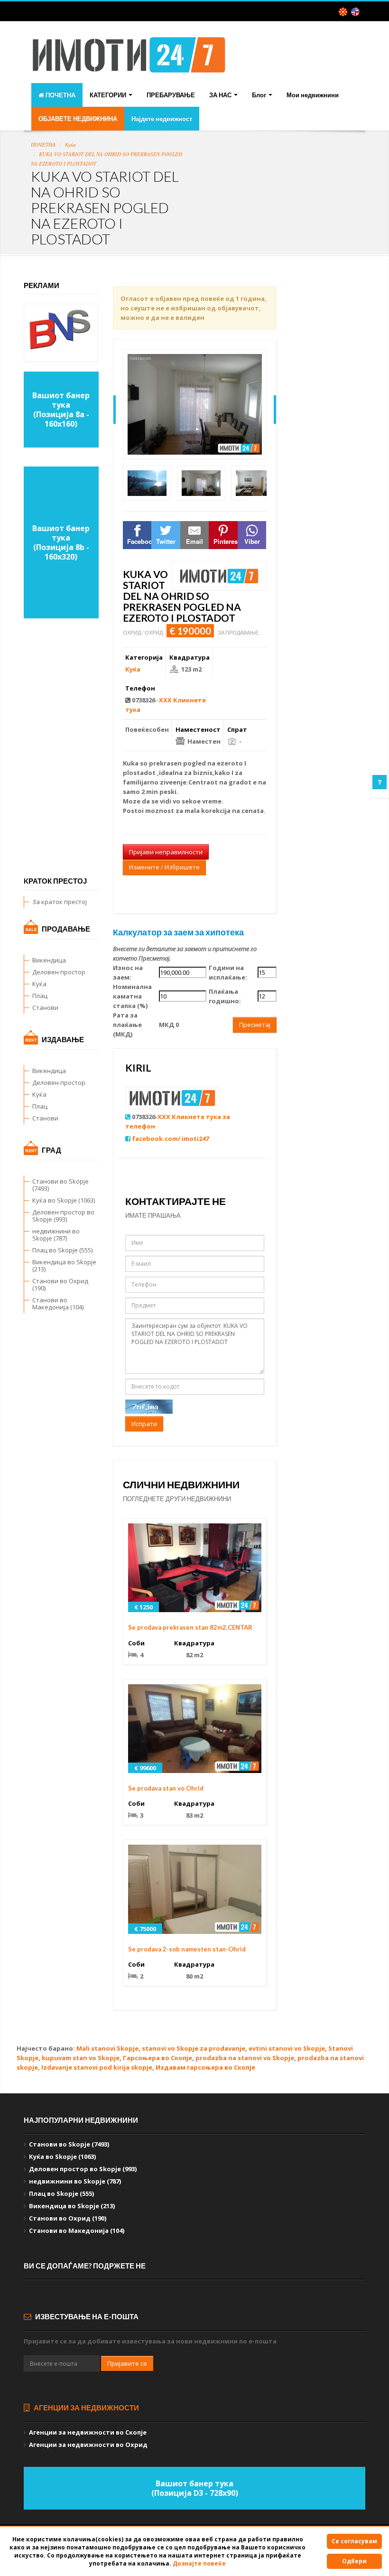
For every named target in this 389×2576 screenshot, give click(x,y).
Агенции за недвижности (86, 2408)
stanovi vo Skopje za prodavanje (194, 2048)
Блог (260, 95)
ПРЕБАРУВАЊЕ (171, 95)
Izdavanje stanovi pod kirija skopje (97, 2067)
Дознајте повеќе (199, 2563)
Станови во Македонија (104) (58, 1303)
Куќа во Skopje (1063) (64, 1200)
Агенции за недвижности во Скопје (88, 2432)
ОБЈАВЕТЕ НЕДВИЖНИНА (78, 119)
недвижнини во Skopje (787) (56, 1235)
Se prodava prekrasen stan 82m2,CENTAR (190, 1627)
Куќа (70, 145)
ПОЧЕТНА (60, 95)
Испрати (144, 1424)
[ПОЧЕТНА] (129, 62)
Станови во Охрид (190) (60, 1284)
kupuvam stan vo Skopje (81, 2058)
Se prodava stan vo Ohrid (166, 1788)
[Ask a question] (380, 782)
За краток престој (60, 902)
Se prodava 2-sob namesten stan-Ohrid (187, 1949)
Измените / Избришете (164, 867)
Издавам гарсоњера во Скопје (205, 2067)
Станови (45, 1008)
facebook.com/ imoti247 (170, 1139)
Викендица (49, 960)
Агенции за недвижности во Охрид (88, 2445)
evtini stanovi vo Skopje (287, 2048)
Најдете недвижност (162, 119)
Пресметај (255, 1025)
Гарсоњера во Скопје (157, 2058)
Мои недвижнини (313, 95)
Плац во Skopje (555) (62, 1250)
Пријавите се (127, 2363)
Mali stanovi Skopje (107, 2048)
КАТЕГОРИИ (109, 95)
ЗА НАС (221, 95)
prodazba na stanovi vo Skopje (245, 2058)
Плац (40, 996)
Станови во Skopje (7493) (60, 1185)
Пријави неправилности (166, 852)
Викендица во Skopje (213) (64, 1265)
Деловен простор (59, 972)
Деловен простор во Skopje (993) (63, 1216)
